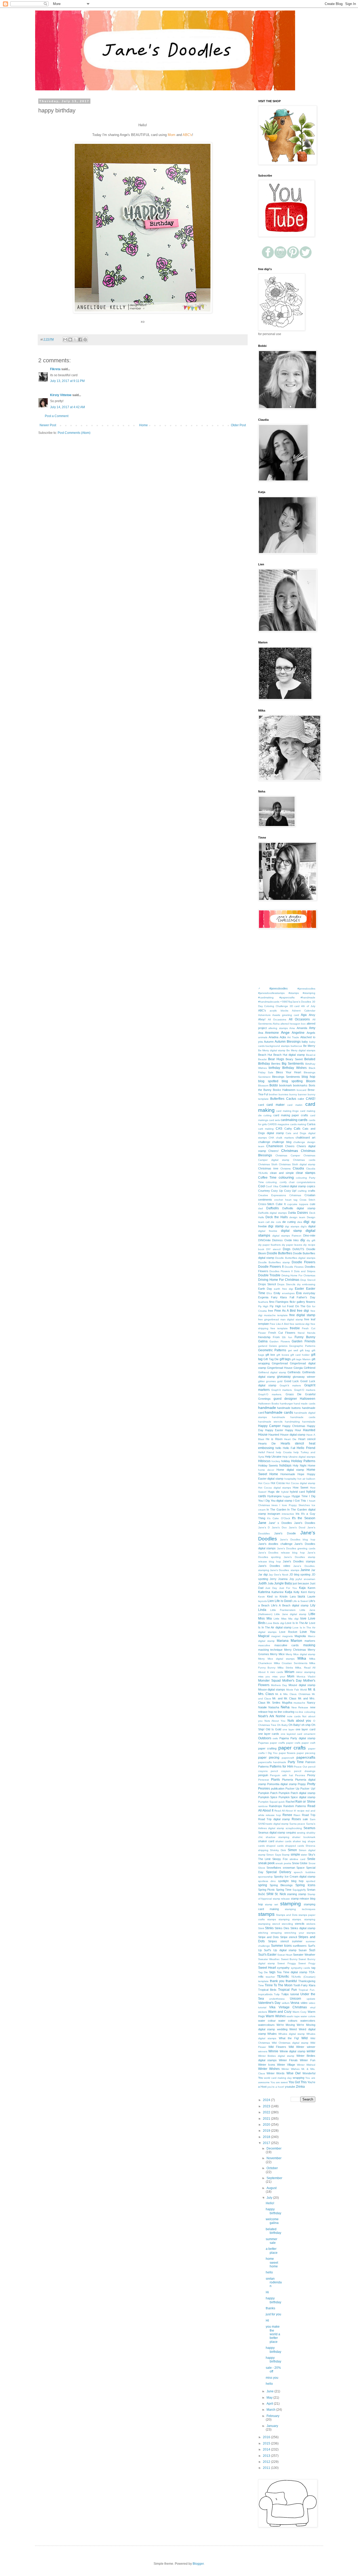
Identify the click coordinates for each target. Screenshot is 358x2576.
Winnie (273, 2051)
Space (300, 1868)
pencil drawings (305, 1771)
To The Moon (283, 1985)
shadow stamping (278, 1837)
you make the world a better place (273, 2334)
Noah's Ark (266, 1716)
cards (303, 1120)
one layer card (305, 1729)
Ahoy (312, 1015)
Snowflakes (274, 1868)
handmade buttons (289, 1408)
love (303, 1618)
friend (301, 1333)
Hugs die (274, 1492)
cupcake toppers (298, 1204)
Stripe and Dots (268, 1937)
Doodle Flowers (303, 1262)
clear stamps (306, 1173)
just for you (273, 2314)
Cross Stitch (307, 1200)
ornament (310, 1734)
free (271, 1311)
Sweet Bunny (289, 1959)
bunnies (283, 1094)
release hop (273, 1815)
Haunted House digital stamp (287, 1435)
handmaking (292, 1422)
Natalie (262, 1707)
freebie (295, 1328)
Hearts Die (267, 1443)
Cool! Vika (272, 1186)
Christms (286, 1169)
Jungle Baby (283, 1583)
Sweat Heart (285, 1955)
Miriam (289, 1672)
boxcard (302, 1090)
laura (301, 1596)
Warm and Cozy (280, 2012)
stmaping (276, 1933)
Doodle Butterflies (280, 1253)
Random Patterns (295, 1806)
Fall (292, 1297)
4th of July (308, 1006)
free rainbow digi (300, 1324)
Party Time (296, 1762)
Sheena (310, 1846)
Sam (313, 1819)
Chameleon (275, 1146)
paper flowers (287, 1753)
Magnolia (300, 1636)
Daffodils (273, 1208)
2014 (267, 2449)
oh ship (306, 1725)
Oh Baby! (295, 1725)
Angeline (298, 1033)
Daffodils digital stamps (273, 1213)
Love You (307, 1632)
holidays (285, 1465)
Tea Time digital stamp (292, 1972)
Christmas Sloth (268, 1164)
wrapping (299, 2078)
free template (279, 1328)
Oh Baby (282, 1725)
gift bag (305, 1350)
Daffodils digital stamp (299, 1208)
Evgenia (263, 1297)
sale (305, 1819)
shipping (263, 1850)
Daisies (303, 1213)
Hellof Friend (266, 1452)
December (274, 2148)
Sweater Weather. (269, 1959)
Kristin (284, 1596)
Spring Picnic (267, 1890)
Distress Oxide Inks (285, 1240)
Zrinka (300, 2087)
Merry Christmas (295, 1650)
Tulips (285, 1994)
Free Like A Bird (279, 1324)
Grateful (310, 1394)
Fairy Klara (279, 1297)
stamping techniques (300, 1909)
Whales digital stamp (292, 2034)
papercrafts (306, 1757)
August (272, 2188)
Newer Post (48, 425)
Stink (261, 1928)
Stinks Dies (282, 1928)
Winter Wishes (269, 2069)
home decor (266, 1470)
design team (297, 1217)
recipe (301, 1811)
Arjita (283, 1037)
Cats (297, 1129)
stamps (266, 1914)
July (270, 2198)
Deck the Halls (277, 1217)
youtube (290, 2087)
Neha (285, 1707)
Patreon (310, 1762)
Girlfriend (310, 1368)
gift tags (285, 1359)
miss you (264, 1677)
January (272, 2426)
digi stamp (276, 1226)
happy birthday (273, 2211)
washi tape (293, 2016)
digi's (304, 1226)
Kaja (302, 1588)
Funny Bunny (305, 1337)
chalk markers (285, 1138)
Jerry (273, 1579)
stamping (291, 1904)
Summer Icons (281, 1946)
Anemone (272, 1033)
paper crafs (293, 1743)
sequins (291, 1833)
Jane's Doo (279, 1527)
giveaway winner (304, 1377)
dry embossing (306, 1284)
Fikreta (55, 369)
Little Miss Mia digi (286, 1619)
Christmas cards (304, 1160)
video (304, 2003)
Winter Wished (306, 2065)
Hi (267, 2292)
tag (313, 1968)
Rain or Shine (305, 1802)
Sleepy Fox (280, 1859)
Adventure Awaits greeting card (279, 1015)
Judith (262, 1583)
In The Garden (276, 1509)
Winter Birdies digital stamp (276, 2056)
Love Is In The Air (297, 1623)
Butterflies (277, 1099)
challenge (264, 1142)
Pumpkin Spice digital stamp (297, 1797)
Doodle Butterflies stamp (274, 1262)
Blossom (263, 1085)
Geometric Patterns (272, 1350)
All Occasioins (277, 1019)
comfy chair (287, 1182)
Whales (272, 2034)
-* (259, 989)
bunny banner (298, 1094)
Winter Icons (267, 2065)
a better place (272, 2251)
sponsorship (265, 1877)
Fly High (263, 1306)
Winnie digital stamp (292, 2051)
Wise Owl (294, 2073)
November (274, 2158)
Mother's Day (292, 1681)
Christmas (290, 1151)
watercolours (266, 2025)
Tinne (269, 1985)
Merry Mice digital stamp (300, 1654)
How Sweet (300, 1487)
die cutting (289, 1222)
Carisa (311, 1124)
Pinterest (264, 1780)
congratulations (306, 1182)
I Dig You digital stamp (278, 1501)
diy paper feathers (269, 1245)
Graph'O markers (305, 1390)
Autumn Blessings (288, 1042)
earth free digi (283, 1289)
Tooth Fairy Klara (304, 1985)
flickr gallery (297, 1302)
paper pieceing (306, 1753)
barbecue (296, 1046)
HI (267, 2321)
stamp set (272, 1904)
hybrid (285, 1492)
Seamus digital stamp (272, 1833)
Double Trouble (269, 1275)
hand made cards (304, 1404)
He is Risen (274, 1439)
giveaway (284, 1377)
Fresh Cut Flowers (282, 1333)
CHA (271, 1138)
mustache (299, 1703)
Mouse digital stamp (302, 1685)
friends (311, 1333)
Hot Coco (264, 1483)
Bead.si (311, 1055)
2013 (267, 2456)
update (311, 1999)
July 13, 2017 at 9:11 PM (67, 381)
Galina (263, 1341)
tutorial (295, 1994)
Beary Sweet (294, 1059)
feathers (263, 1302)
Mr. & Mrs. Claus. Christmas (293, 1694)
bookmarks (300, 1085)
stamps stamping (278, 1919)
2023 (267, 2106)
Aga (304, 1015)
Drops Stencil (267, 1284)
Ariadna (273, 1037)
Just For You (288, 1588)
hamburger (286, 1404)
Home (143, 425)
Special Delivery (279, 1872)
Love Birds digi (275, 1623)
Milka (302, 1658)
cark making (266, 1129)
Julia (270, 1583)
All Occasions (299, 1019)
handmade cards (279, 1412)
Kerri (304, 1592)
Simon (292, 1850)
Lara (293, 1596)
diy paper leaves (292, 1245)
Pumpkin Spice (268, 1797)
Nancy (311, 1703)
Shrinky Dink (278, 1850)
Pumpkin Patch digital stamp (297, 1793)
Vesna (295, 2003)
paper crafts (292, 1748)
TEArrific (283, 1977)
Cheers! (273, 1151)
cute (313, 1204)
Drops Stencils (286, 1284)
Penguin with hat (281, 1775)
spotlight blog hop (291, 1881)
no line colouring (284, 1712)
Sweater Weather (304, 1955)
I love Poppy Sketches (295, 1505)
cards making (298, 1124)
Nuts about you (299, 1721)
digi (306, 1222)
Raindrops (275, 1806)
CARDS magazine (278, 1124)
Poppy (302, 1784)
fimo (272, 1302)
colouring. (272, 1182)
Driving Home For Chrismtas (298, 1275)
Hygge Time (300, 1496)
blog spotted (268, 1081)
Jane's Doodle (285, 1533)
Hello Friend (306, 1448)
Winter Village (286, 2065)
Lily (313, 1605)
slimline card (297, 1859)
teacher (270, 1977)
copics (311, 1186)
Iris (298, 1514)
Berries (276, 1064)
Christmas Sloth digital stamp (297, 1164)
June (270, 2391)
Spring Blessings (281, 1885)
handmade (267, 1408)
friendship (264, 1337)
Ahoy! (262, 1019)
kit (276, 1597)
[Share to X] (75, 340)
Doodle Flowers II (271, 1267)
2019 (267, 2131)
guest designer (285, 1399)
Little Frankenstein (283, 1610)
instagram (274, 1514)
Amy (312, 1028)
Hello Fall (289, 1448)
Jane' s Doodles (280, 1523)
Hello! (270, 2203)
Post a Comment (57, 416)
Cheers (290, 1146)
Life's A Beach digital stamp (290, 1605)
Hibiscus (264, 1461)
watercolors (308, 2021)
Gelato (273, 1346)
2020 (267, 2125)
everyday (309, 1293)
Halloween (308, 1399)
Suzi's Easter (267, 1955)
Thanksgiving (307, 1981)
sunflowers (300, 1946)
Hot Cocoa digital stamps (275, 1488)
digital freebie (268, 1231)
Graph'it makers (290, 1385)
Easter (299, 1289)
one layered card (292, 1734)
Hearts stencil (292, 1443)
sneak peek (266, 1863)
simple (295, 1855)
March (271, 2410)
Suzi (312, 1950)
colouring (286, 1177)
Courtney (264, 1191)
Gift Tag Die (271, 1359)
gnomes (271, 1381)
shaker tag (299, 1841)
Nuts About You (275, 1721)
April (270, 2404)
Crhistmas (295, 1195)
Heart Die (290, 1439)
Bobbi (274, 1085)
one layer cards (269, 1734)
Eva (299, 1293)
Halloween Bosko (269, 1404)
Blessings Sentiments (286, 1077)
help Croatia (284, 1452)
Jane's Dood (297, 1527)
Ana (261, 1033)
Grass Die (294, 1394)
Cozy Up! (290, 1191)
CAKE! (311, 1099)
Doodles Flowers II (281, 1271)
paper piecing (269, 1758)
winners (263, 2051)
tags (272, 1972)
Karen (311, 1588)
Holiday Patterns (303, 1461)
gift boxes (283, 1355)
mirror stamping (305, 1672)
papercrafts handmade (272, 1762)
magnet (276, 1636)
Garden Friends (303, 1341)
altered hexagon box (293, 1024)
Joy (292, 1579)
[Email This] (65, 340)
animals (263, 1037)
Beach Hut (265, 1055)
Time (261, 1985)
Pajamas (263, 1743)
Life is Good (283, 1601)
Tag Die (263, 1972)
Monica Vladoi (306, 1677)
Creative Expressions (272, 1195)
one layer (288, 1729)
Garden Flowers (280, 1341)
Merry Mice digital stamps (276, 1659)
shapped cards (295, 1846)
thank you (277, 1981)
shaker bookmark (304, 1837)
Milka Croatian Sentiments (291, 1663)
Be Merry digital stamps (301, 1050)
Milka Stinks (285, 1668)
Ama (292, 1028)
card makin (295, 1105)
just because (301, 1583)
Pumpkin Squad (268, 1802)
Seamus (309, 1828)
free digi (303, 1311)
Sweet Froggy (286, 1963)
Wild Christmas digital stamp (290, 2043)
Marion (296, 1640)
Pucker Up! (308, 1789)
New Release (300, 1707)
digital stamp (291, 1231)
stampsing (264, 1924)
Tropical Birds (267, 1990)
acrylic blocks (279, 1011)
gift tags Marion (301, 1359)
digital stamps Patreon (287, 1236)
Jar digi (263, 1574)
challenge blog (282, 1142)
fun (290, 1337)
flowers (311, 1302)
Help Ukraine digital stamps (299, 1457)
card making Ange (288, 1111)
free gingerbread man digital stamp (281, 1319)
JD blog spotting (300, 1574)
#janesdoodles (279, 988)
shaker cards (283, 1841)
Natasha (274, 1707)
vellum (286, 2003)
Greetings (264, 1399)
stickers (311, 1924)
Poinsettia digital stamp (282, 1784)
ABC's (262, 1010)
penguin (263, 1775)
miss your (279, 1677)
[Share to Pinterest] (85, 340)
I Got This (300, 1501)
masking (309, 1645)
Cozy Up (277, 1191)
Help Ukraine (273, 1457)
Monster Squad (269, 1681)
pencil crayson (281, 1771)
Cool (262, 1186)
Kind (270, 1596)
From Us (279, 1337)
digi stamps (292, 1226)
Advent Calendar (304, 1011)
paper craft (308, 1743)
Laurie (311, 1596)
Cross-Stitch (266, 1204)
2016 (267, 2437)
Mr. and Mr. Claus (284, 1698)
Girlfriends (294, 1372)
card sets (274, 1120)
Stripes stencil (278, 1941)
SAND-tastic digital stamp (273, 1824)
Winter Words (276, 2073)
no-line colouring (305, 1712)
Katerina (264, 1592)
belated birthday (273, 2231)
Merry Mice (277, 1654)
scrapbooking (294, 1828)
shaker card (266, 1841)
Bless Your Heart (289, 1072)
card (261, 1105)
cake (301, 1099)
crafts (312, 1191)
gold (280, 1381)
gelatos (283, 1346)
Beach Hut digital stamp (289, 1055)
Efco (269, 1293)
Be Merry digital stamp (272, 1050)
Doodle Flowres (294, 1267)
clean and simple (282, 1173)
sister (304, 1855)
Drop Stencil (308, 1280)
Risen (297, 1815)
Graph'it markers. (282, 1390)
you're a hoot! (276, 2087)
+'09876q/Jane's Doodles (296, 1002)
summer (297, 1941)
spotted (311, 1881)
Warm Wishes (276, 2016)
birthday (274, 1068)
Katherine (278, 1592)
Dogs (287, 1249)
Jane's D (264, 1527)
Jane (262, 1523)
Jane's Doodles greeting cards (296, 1548)
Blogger (198, 2564)
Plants (275, 1780)
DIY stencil (273, 1249)
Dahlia (292, 1213)
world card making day (278, 2078)
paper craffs (277, 1743)
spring (263, 1885)
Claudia (298, 1168)
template (263, 1981)
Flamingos (282, 1302)
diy (303, 1240)
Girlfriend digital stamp (272, 1372)
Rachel (290, 1802)
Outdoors (265, 1738)
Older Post (238, 425)
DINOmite (264, 1240)
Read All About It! (285, 1811)
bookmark (286, 1085)
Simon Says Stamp (278, 1855)
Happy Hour (293, 1430)
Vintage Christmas (293, 2007)
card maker (276, 1105)
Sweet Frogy (307, 1963)
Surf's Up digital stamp (280, 1950)
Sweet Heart (267, 1968)
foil (284, 1306)
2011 (267, 2468)
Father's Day (306, 1297)
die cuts (276, 1222)
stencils (300, 1924)
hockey (276, 1461)
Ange (285, 1032)
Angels (311, 1033)
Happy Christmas (294, 1426)
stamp (302, 1894)
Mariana (283, 1641)
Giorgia (298, 1368)
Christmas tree (268, 1168)
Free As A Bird (285, 1311)
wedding (282, 2029)
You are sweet (279, 2082)
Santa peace (297, 1824)
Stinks (269, 1928)
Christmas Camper (288, 1155)
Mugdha (287, 1703)
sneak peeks (283, 1863)
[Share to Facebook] (80, 340)
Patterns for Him (281, 1766)
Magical (264, 1636)
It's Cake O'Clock (278, 1518)
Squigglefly (299, 1890)
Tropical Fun (287, 1990)
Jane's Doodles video (274, 1566)
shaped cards (275, 1846)
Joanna (283, 1579)
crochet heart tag (286, 1200)
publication (278, 1789)
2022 (267, 2112)
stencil (276, 1924)
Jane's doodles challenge (275, 1544)
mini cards (277, 1672)
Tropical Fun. (307, 1990)
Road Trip (309, 1815)
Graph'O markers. (270, 1394)
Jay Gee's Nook (278, 1575)
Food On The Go (299, 1306)
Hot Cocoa (278, 1483)
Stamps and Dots (287, 1915)
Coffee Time (267, 1178)
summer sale (272, 2241)
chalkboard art (305, 1137)
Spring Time (284, 1890)
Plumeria (288, 1780)
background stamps (278, 1046)
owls (275, 1738)
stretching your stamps (300, 1933)
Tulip (277, 1994)
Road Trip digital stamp (274, 1819)
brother (273, 1094)
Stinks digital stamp (303, 1928)
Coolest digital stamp (293, 1186)
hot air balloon (306, 1479)
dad (261, 1208)
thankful (291, 1981)
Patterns (264, 1766)
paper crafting (267, 1748)
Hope (301, 1474)
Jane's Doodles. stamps (285, 1570)
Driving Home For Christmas (279, 1280)
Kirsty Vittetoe (61, 395)
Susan (303, 1950)
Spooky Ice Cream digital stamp (295, 1877)
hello (278, 1448)
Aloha (276, 1024)
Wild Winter (296, 2047)
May (270, 2398)
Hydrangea (274, 1496)
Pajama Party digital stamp (297, 1738)
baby (305, 1042)
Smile (311, 1859)
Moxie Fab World (297, 1690)
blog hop (308, 1077)
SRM (270, 1894)
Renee (287, 1815)
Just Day (271, 1588)
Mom (291, 1676)
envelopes (288, 1293)
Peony (311, 1775)
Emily (277, 1293)
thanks (270, 2308)
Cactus (291, 1099)
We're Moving (286, 2025)
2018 (267, 2137)
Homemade (288, 1474)
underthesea (277, 1999)
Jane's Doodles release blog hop (281, 1553)
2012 (267, 2462)
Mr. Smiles (274, 1703)
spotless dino (267, 1881)
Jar (313, 1570)
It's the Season (303, 1518)
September (274, 2178)
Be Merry (309, 1046)
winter (311, 2051)
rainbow (263, 1806)
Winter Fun (307, 2060)
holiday (286, 1461)
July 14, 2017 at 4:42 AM (67, 407)
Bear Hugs (276, 1059)
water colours (288, 2021)
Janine (305, 1570)
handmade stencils (270, 1422)
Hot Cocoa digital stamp (300, 1483)
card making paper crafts (291, 1115)
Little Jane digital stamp (290, 1614)
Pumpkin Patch (268, 1793)
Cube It (281, 1204)
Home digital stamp (290, 1470)
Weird (293, 2029)
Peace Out (300, 1767)
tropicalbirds (265, 1994)
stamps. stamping (304, 1919)
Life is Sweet (300, 1601)
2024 (267, 2100)
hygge (287, 1496)
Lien (271, 1601)
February (273, 2416)
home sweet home (272, 2263)
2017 (267, 2143)
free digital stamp (302, 1315)
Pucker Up (292, 1789)
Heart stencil (307, 1439)
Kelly (297, 1592)
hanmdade (309, 1422)
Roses (296, 1819)
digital (312, 1226)
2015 (267, 2443)
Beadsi (262, 1059)
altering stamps (278, 1028)
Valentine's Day (269, 2003)
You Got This (298, 2082)
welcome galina (272, 2221)
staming (292, 1894)
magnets (288, 1636)
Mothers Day (279, 1685)
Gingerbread (280, 1363)
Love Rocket (288, 1632)
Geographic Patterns (302, 1346)
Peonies (300, 1775)
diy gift (311, 1240)
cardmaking (289, 1120)
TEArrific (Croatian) (303, 1977)
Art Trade (293, 1037)
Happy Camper (269, 1426)
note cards (294, 1716)
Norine (281, 1716)
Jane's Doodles (305, 1523)
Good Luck (292, 1381)
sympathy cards (300, 1968)
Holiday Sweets (268, 1465)
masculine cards (287, 1645)
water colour (267, 2021)
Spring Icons (305, 1885)
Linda (262, 1610)
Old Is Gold (273, 1729)
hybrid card (297, 1492)
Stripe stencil (289, 1937)
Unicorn (295, 1999)
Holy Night (300, 1465)
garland (263, 1346)
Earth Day (265, 1289)
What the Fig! (289, 2038)
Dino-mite (309, 1235)
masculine (264, 1645)
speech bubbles (304, 1872)
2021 (267, 2119)
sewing (301, 1833)
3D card (295, 1006)
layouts (262, 1601)
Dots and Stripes (305, 1271)
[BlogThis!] (70, 340)
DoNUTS (298, 1249)
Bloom (311, 1081)
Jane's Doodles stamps (299, 1561)
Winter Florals (288, 2060)
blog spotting (292, 1081)
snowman (289, 1868)
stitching (263, 1933)
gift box (270, 1355)
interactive (288, 1514)
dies (300, 1222)
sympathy (283, 1968)
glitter (261, 1381)
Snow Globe (300, 1863)
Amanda (302, 1028)
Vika (272, 2007)
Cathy (288, 1129)
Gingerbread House (280, 1368)
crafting (302, 1191)
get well (293, 1350)
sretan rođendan (274, 2282)
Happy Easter (274, 1430)
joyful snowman (305, 1579)
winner (311, 2047)
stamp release (281, 1899)
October (272, 2168)
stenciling (287, 1924)
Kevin (262, 1597)
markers (310, 1641)
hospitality (290, 1479)
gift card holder (300, 1355)
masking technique (270, 1650)
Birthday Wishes (294, 1068)
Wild (305, 2038)
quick (281, 1802)
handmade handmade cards (294, 1417)
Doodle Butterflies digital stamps (295, 1258)
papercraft (288, 1758)
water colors (308, 2016)
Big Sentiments (293, 1064)
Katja (289, 1592)
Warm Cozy (299, 2012)
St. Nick (280, 1894)
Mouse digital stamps (272, 1689)
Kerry (312, 1592)
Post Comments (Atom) (74, 433)
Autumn (269, 1042)
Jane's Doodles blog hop (298, 1539)
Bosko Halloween (284, 1090)
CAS (279, 1129)
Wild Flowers (277, 2047)
